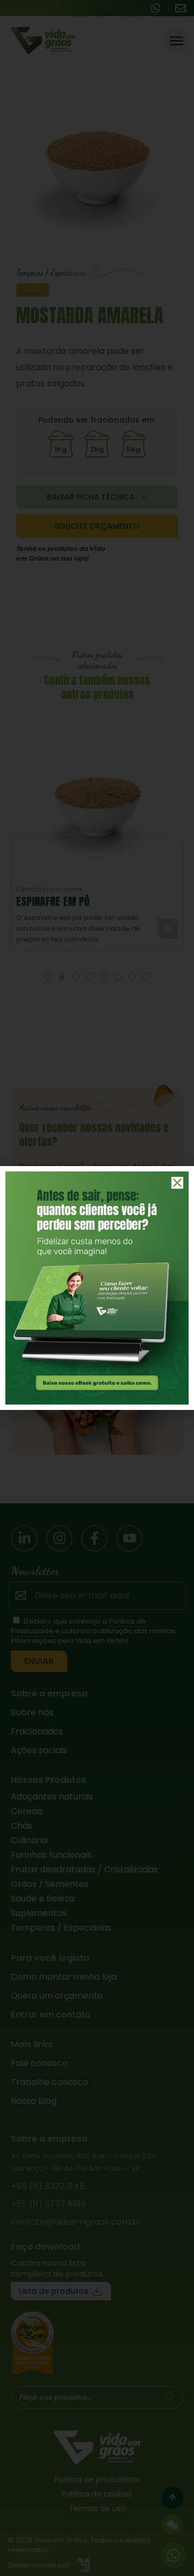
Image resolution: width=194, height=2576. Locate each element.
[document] (97, 1288)
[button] (177, 1183)
